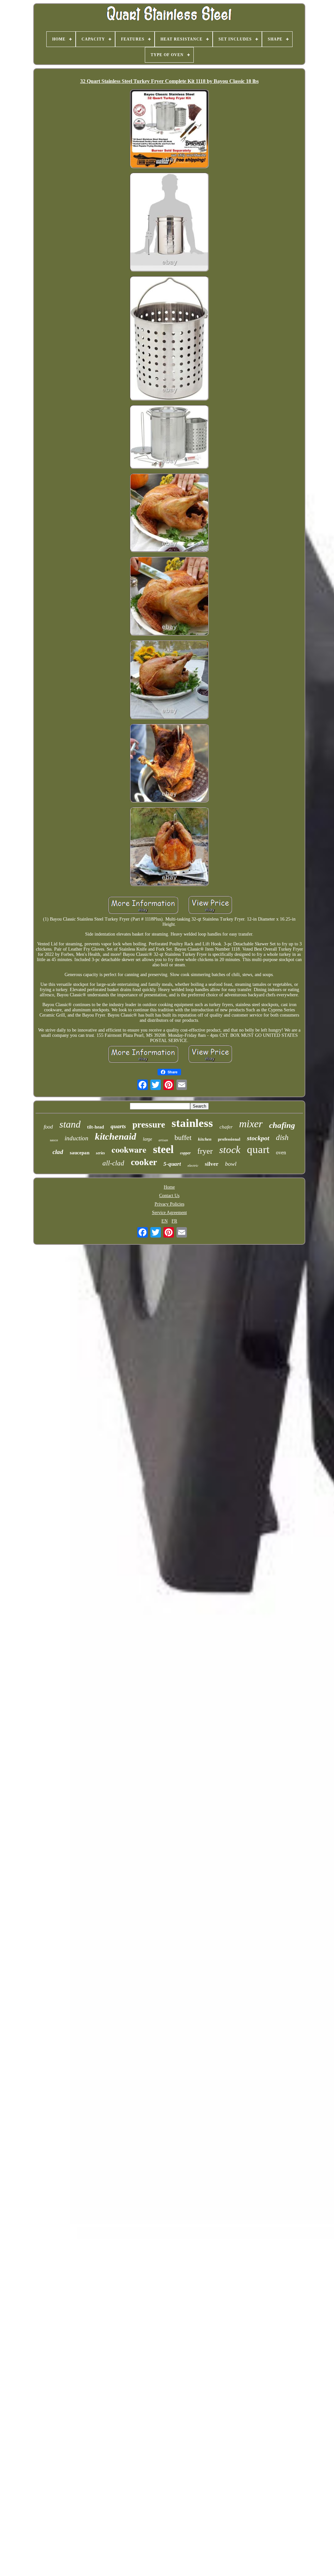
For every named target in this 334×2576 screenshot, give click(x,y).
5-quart (172, 1164)
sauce (54, 1140)
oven (281, 1153)
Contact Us (169, 1196)
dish (282, 1138)
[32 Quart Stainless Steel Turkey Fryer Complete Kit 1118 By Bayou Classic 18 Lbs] (169, 129)
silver (212, 1164)
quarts (118, 1126)
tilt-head (96, 1127)
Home (169, 1187)
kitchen (205, 1139)
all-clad (113, 1163)
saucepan (80, 1153)
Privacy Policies (169, 1204)
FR (174, 1221)
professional (229, 1139)
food (48, 1127)
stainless (192, 1123)
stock (230, 1150)
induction (76, 1138)
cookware (129, 1149)
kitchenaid (116, 1136)
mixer (251, 1124)
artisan (163, 1140)
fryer (205, 1151)
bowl (231, 1164)
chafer (226, 1127)
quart (258, 1149)
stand (70, 1124)
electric (193, 1165)
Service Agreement (169, 1213)
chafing (282, 1125)
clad (58, 1152)
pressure (149, 1125)
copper (185, 1153)
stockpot (258, 1138)
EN (165, 1221)
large (147, 1139)
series (100, 1153)
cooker (144, 1162)
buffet (183, 1138)
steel (163, 1149)
